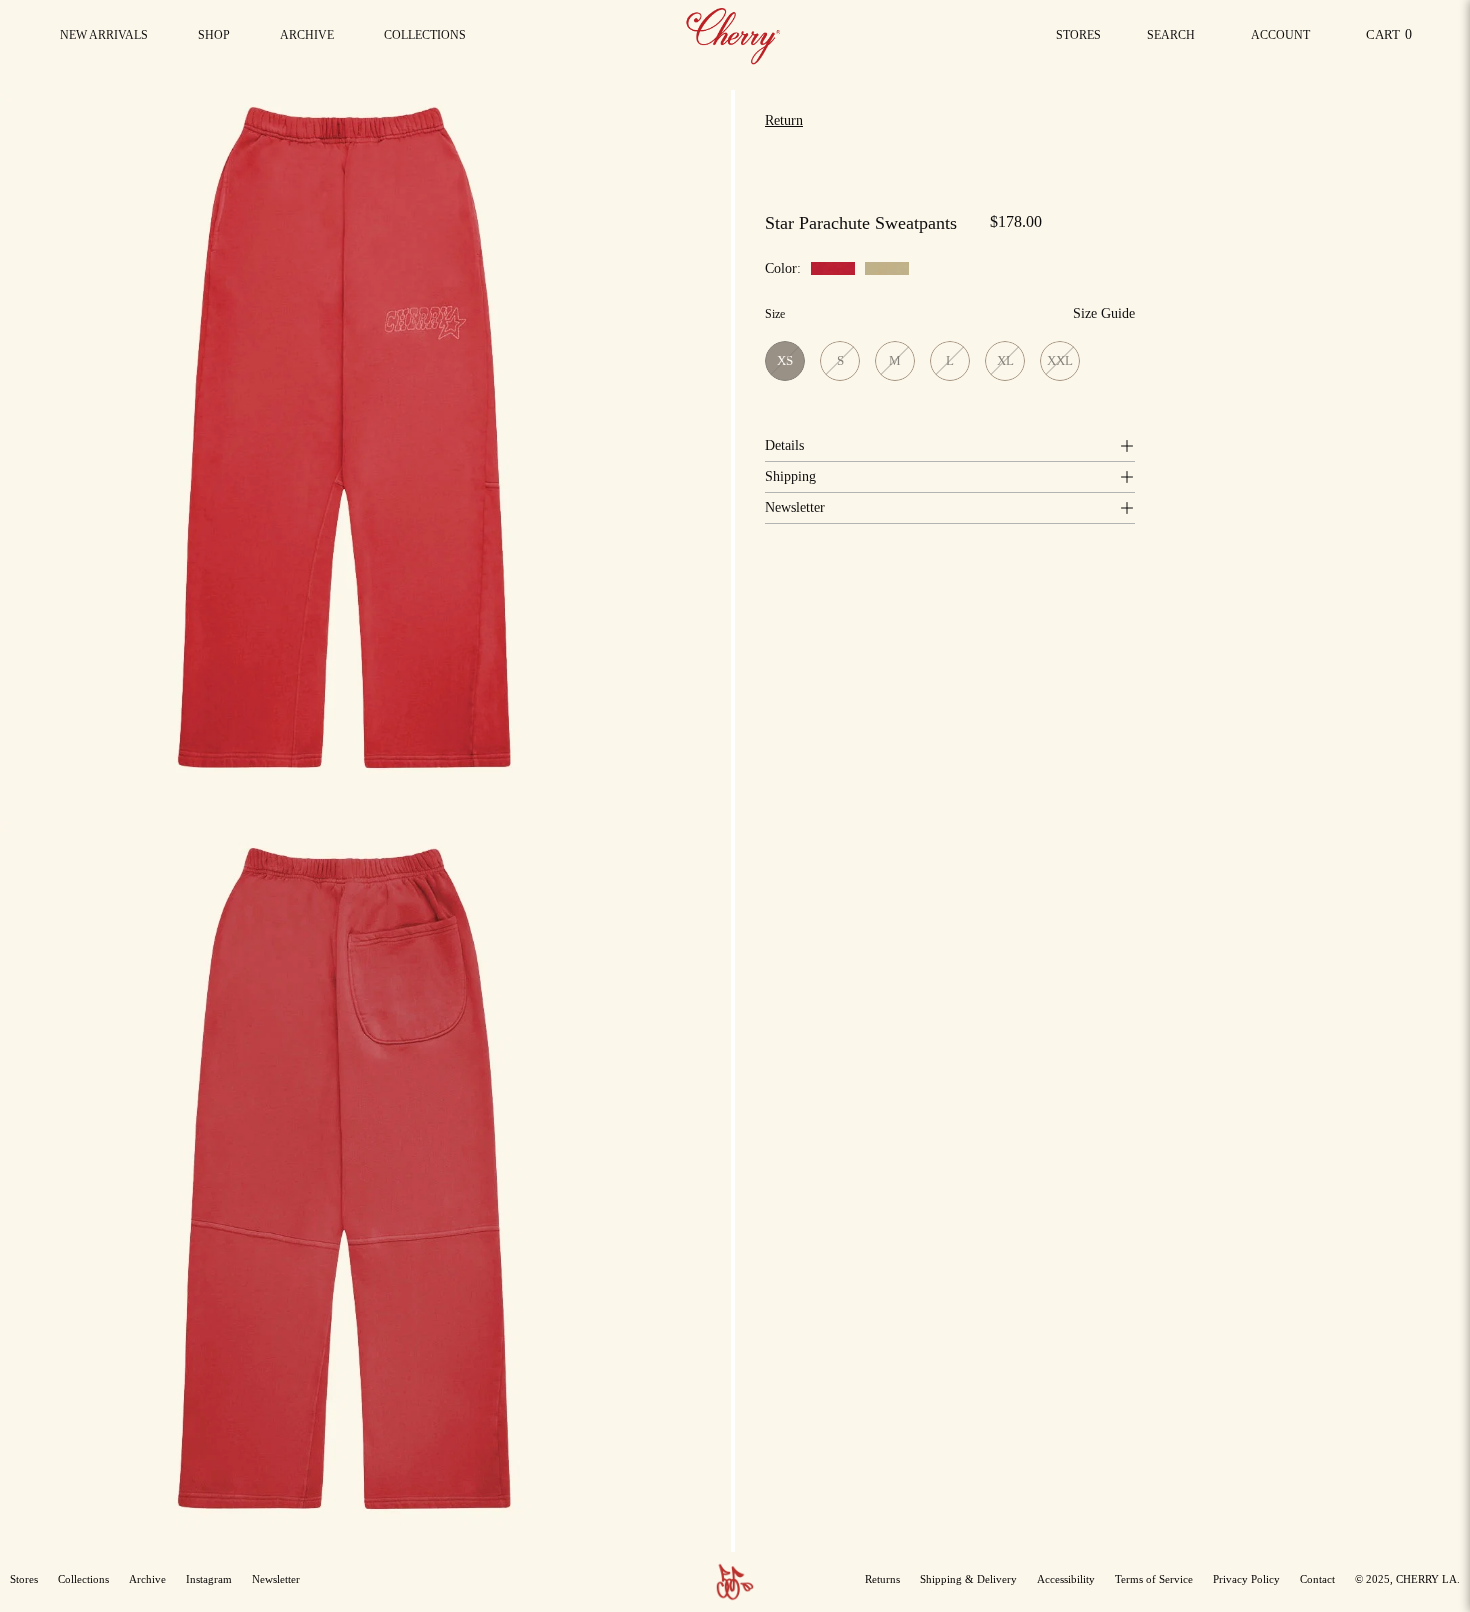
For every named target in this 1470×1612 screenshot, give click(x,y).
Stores (1078, 35)
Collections (83, 1579)
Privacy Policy (1246, 1579)
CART (1392, 39)
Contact (1317, 1579)
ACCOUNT (1280, 40)
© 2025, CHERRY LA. (1407, 1579)
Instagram (209, 1579)
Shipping (790, 476)
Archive (147, 1579)
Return (784, 120)
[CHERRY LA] (735, 35)
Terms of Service (1154, 1579)
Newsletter (795, 507)
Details (784, 445)
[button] (425, 35)
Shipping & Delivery (968, 1579)
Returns (882, 1579)
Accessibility (1066, 1579)
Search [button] (1175, 40)
